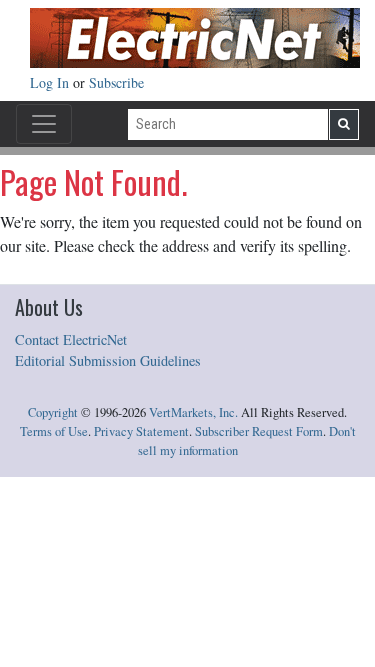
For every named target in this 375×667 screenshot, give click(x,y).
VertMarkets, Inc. (193, 412)
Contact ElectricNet (71, 339)
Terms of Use (54, 431)
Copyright (53, 412)
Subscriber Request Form (259, 431)
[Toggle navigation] (44, 124)
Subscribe (116, 82)
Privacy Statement (141, 431)
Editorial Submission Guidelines (108, 360)
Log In (51, 82)
